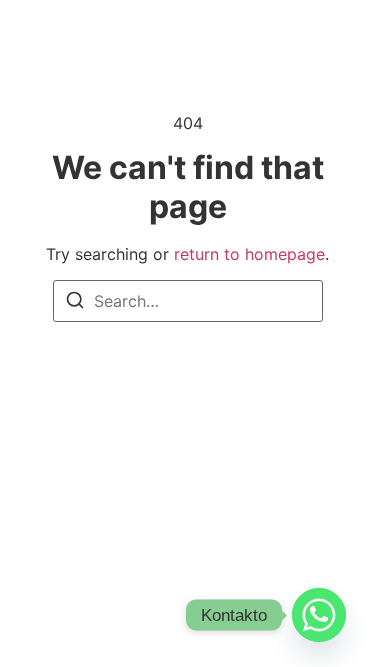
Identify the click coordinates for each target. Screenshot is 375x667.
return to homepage (249, 254)
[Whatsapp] (319, 615)
